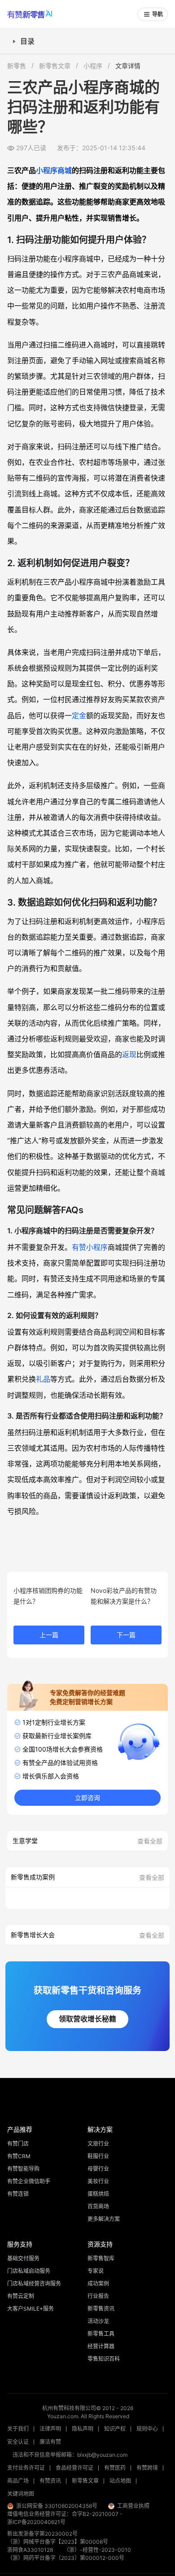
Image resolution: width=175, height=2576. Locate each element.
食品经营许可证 (74, 2468)
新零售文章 (55, 66)
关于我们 (18, 2429)
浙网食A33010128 (30, 2550)
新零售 (17, 66)
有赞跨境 (147, 2468)
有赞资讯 (50, 2481)
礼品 (43, 1379)
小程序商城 (54, 170)
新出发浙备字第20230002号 (42, 2534)
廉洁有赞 (50, 2442)
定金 (79, 716)
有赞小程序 (90, 1247)
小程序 (93, 66)
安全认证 (18, 2442)
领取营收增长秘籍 (87, 2019)
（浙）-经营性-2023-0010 (97, 2550)
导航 (157, 14)
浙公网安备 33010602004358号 (57, 2506)
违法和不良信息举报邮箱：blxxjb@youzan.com (70, 2455)
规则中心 (147, 2429)
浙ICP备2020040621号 (36, 2522)
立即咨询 (87, 1798)
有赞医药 (115, 2468)
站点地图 (120, 2481)
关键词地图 (21, 2494)
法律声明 (50, 2429)
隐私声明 (83, 2429)
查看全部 (150, 1841)
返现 (129, 1054)
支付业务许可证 (26, 2468)
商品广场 (18, 2481)
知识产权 (115, 2429)
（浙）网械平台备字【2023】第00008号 (58, 2542)
